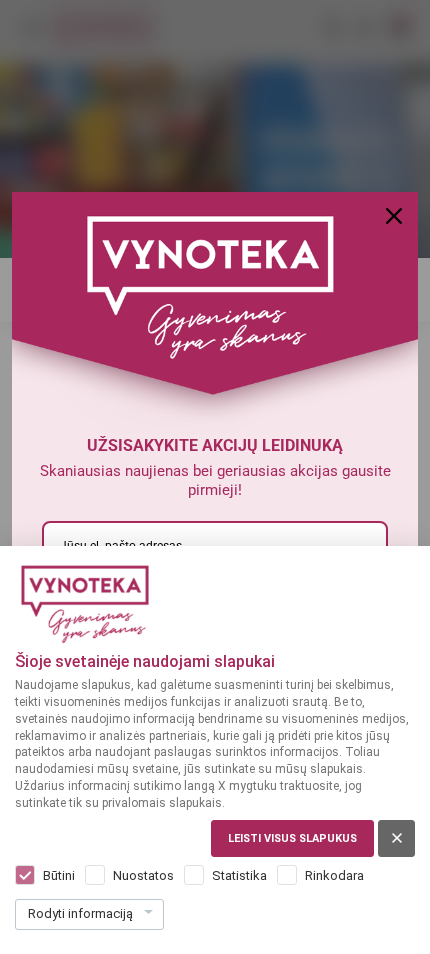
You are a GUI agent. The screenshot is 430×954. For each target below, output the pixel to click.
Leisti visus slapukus (292, 838)
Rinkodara (334, 875)
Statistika (239, 875)
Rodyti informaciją (80, 913)
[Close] (394, 216)
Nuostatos (143, 875)
